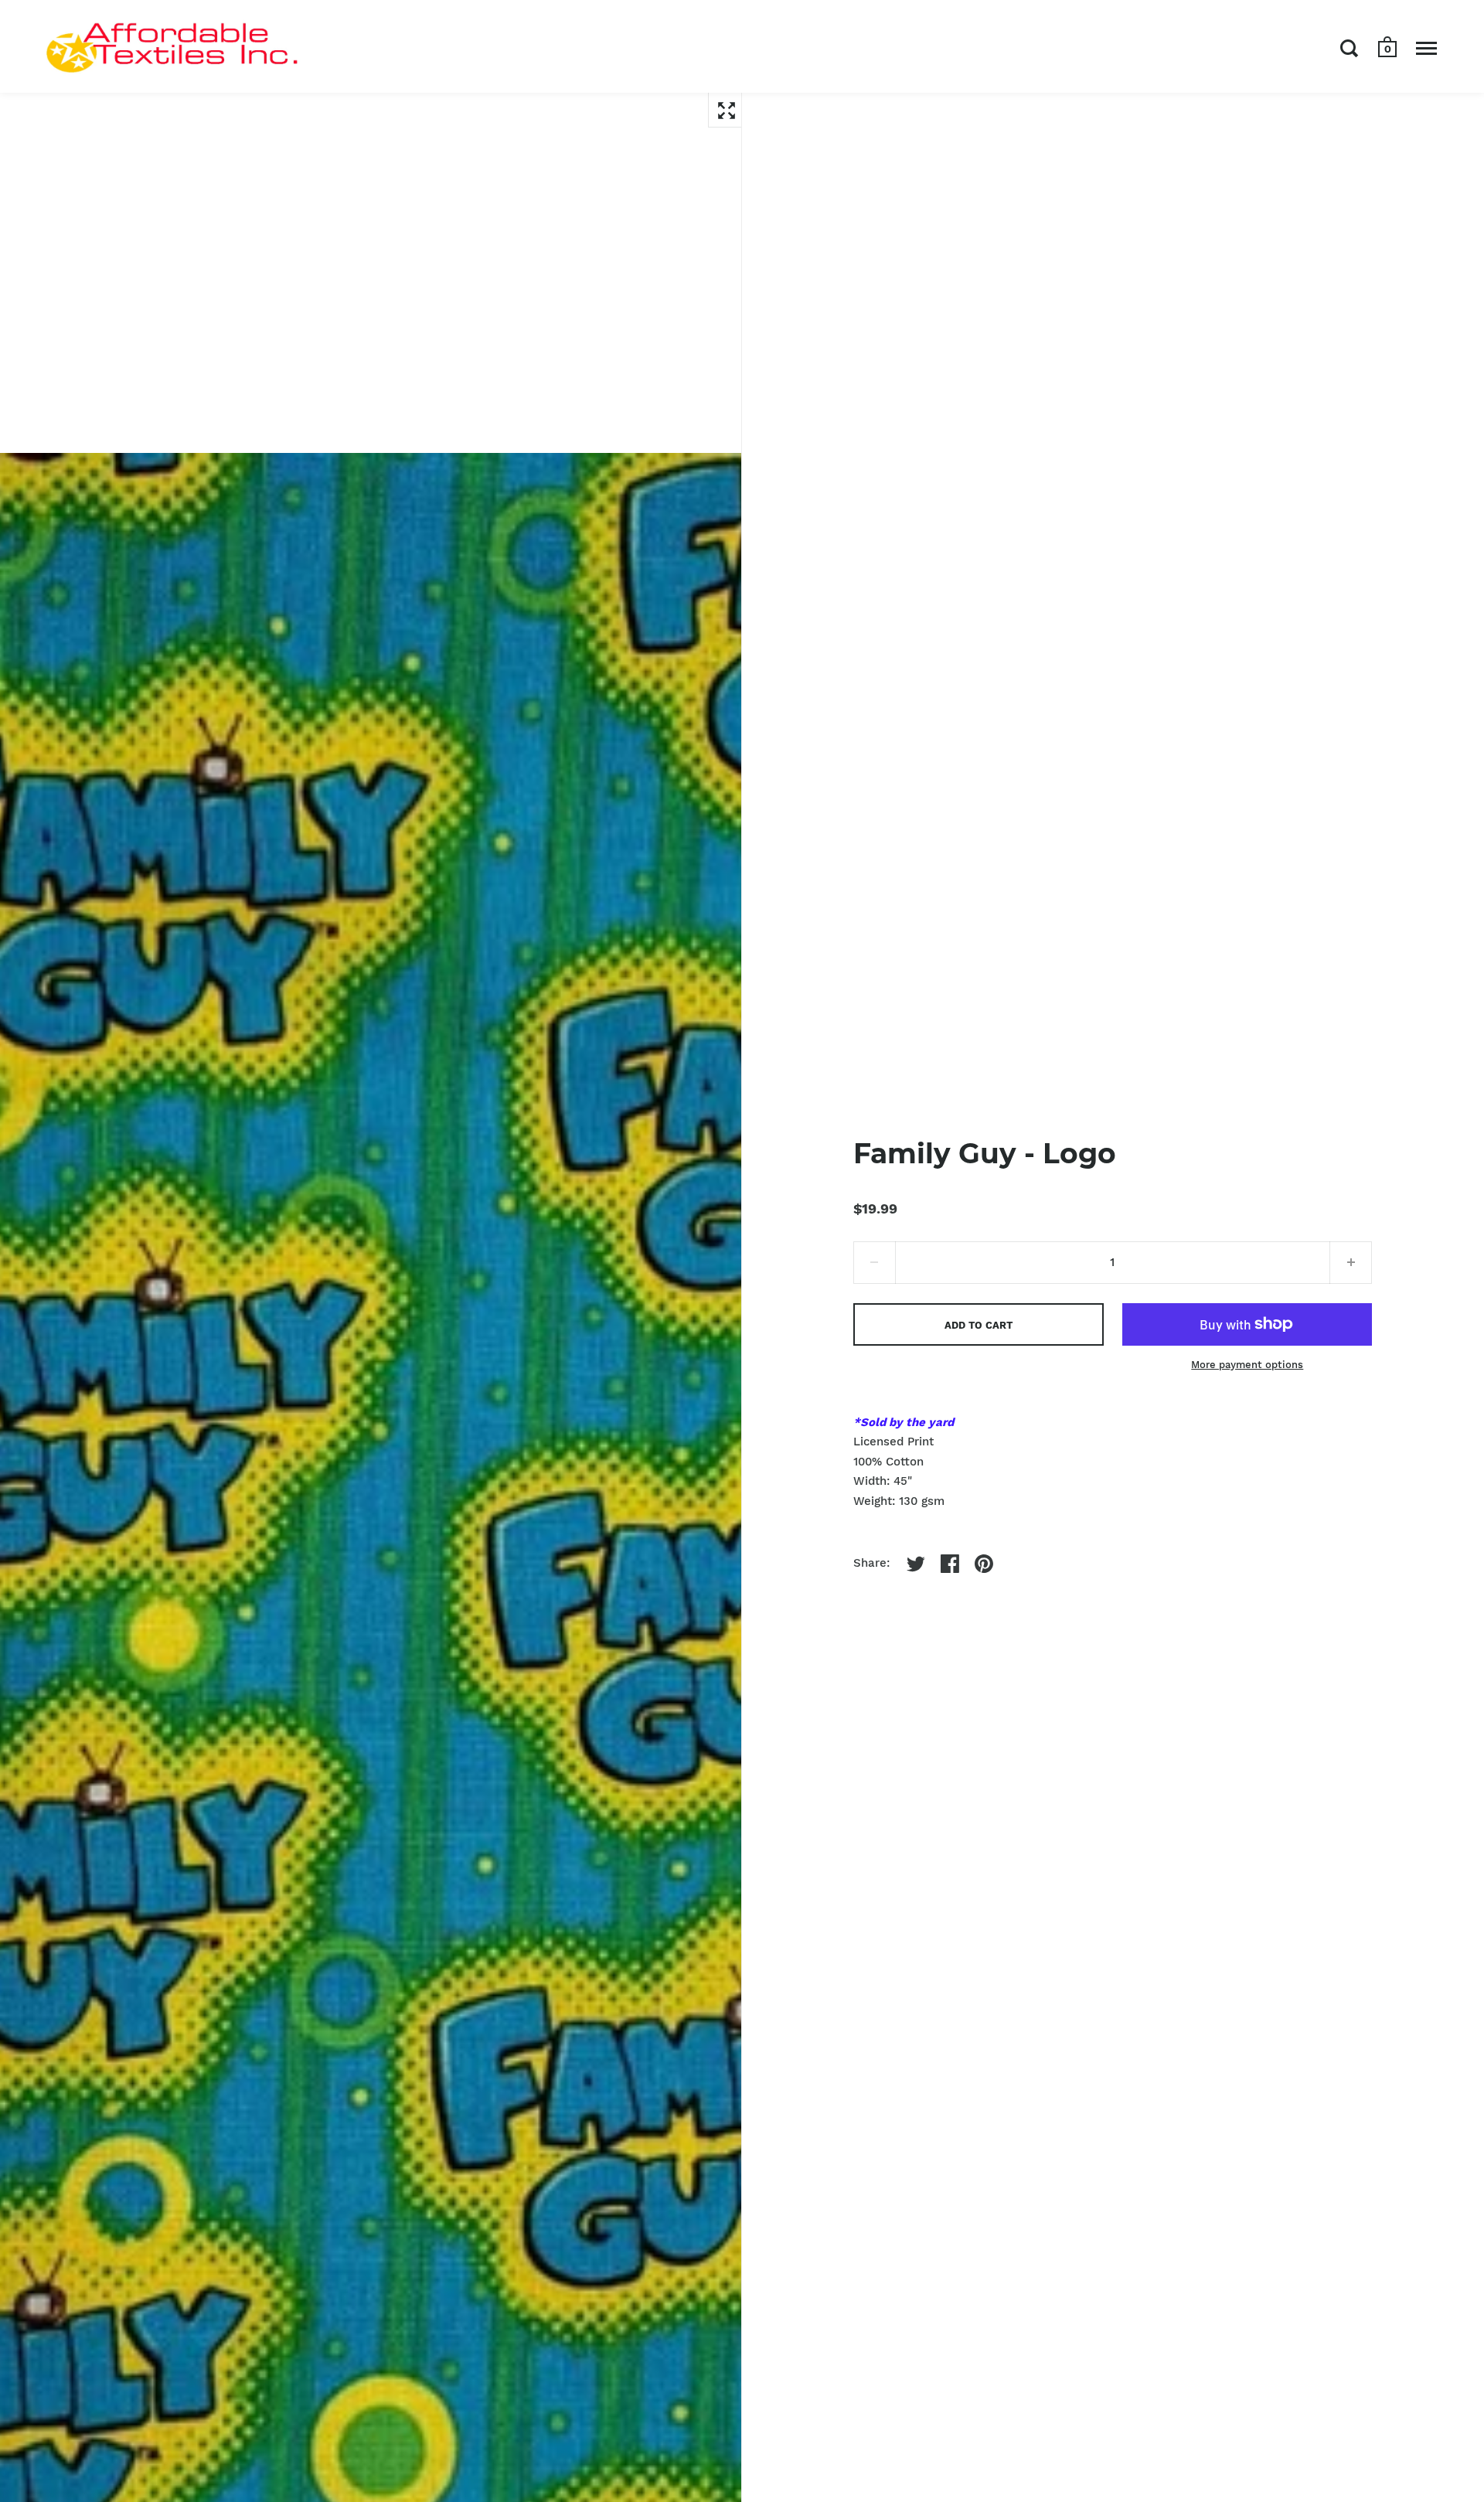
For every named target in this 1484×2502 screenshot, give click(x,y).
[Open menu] (1426, 48)
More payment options (1247, 1365)
